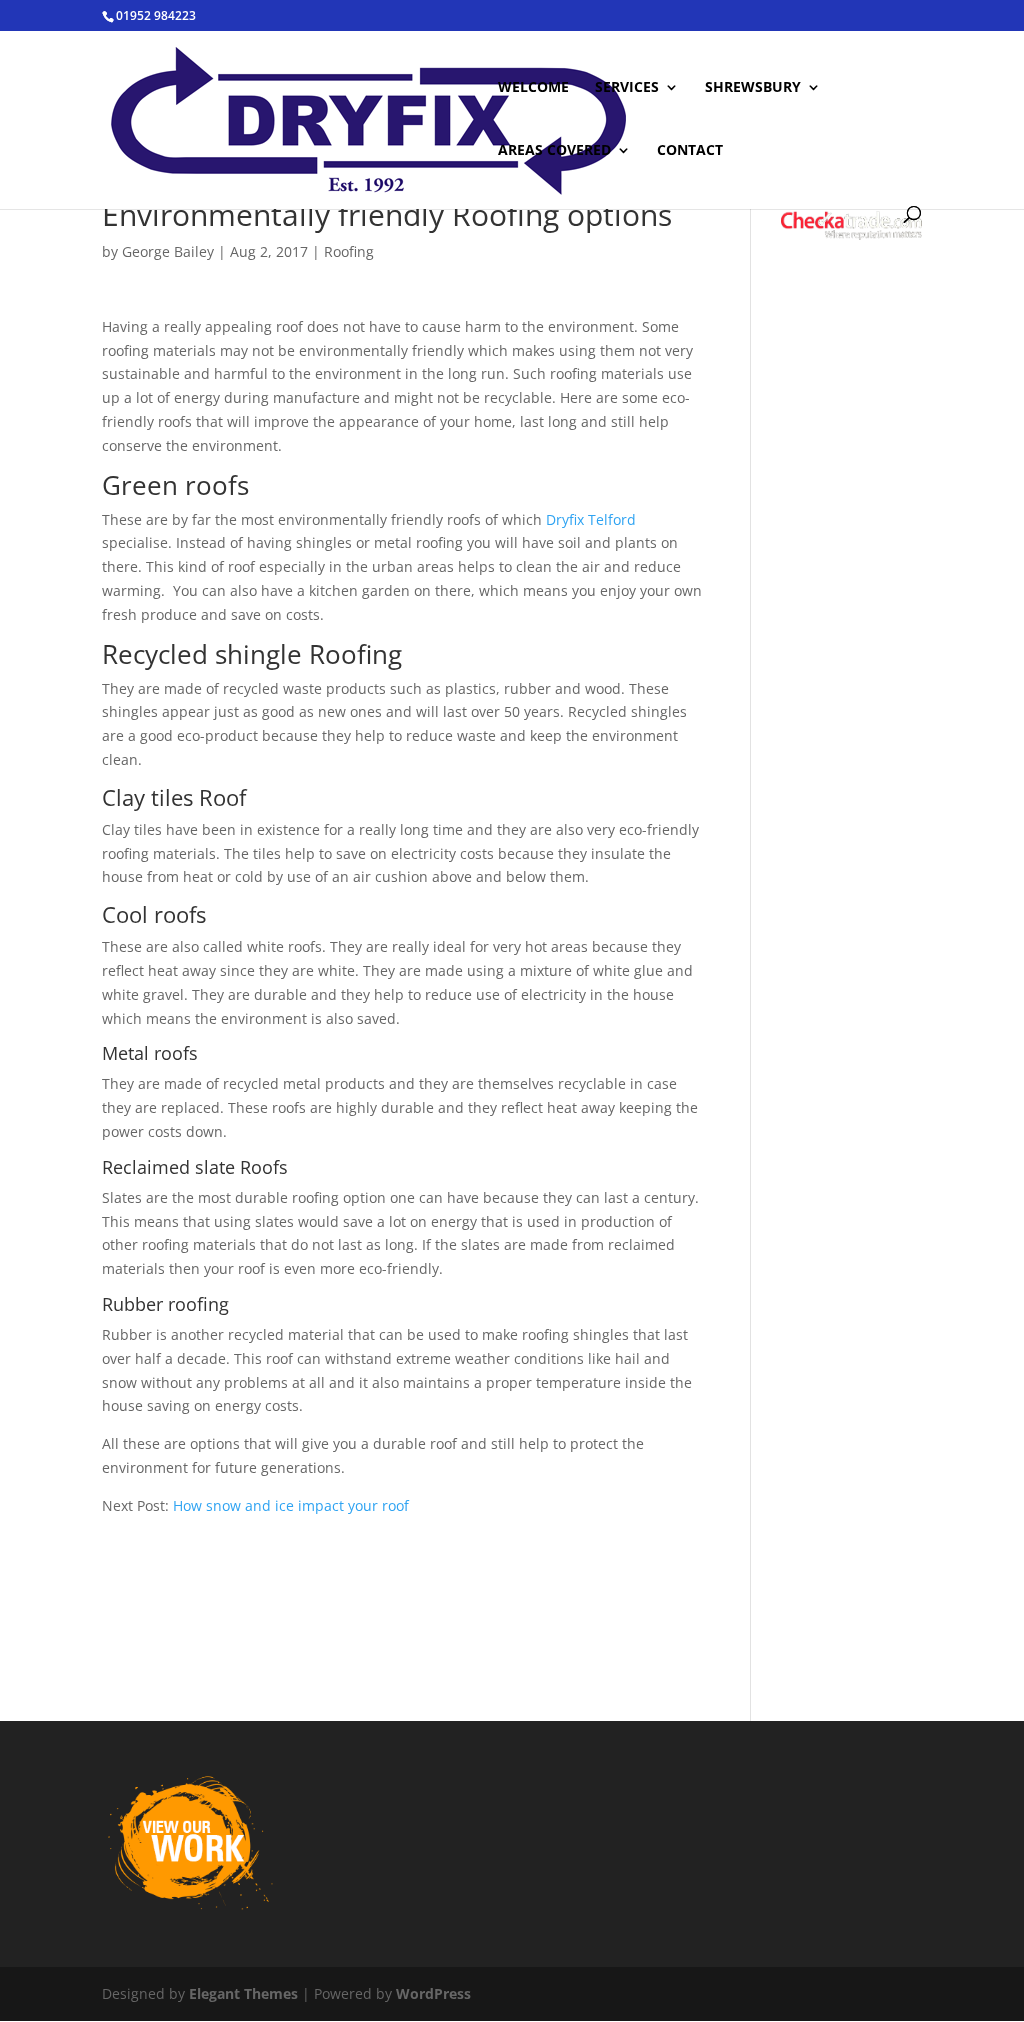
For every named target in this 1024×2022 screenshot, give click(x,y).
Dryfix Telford (591, 519)
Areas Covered (554, 151)
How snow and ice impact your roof (291, 1505)
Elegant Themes (243, 1993)
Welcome (533, 88)
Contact (690, 151)
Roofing (349, 251)
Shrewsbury (753, 88)
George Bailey (168, 251)
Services (627, 88)
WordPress (433, 1993)
